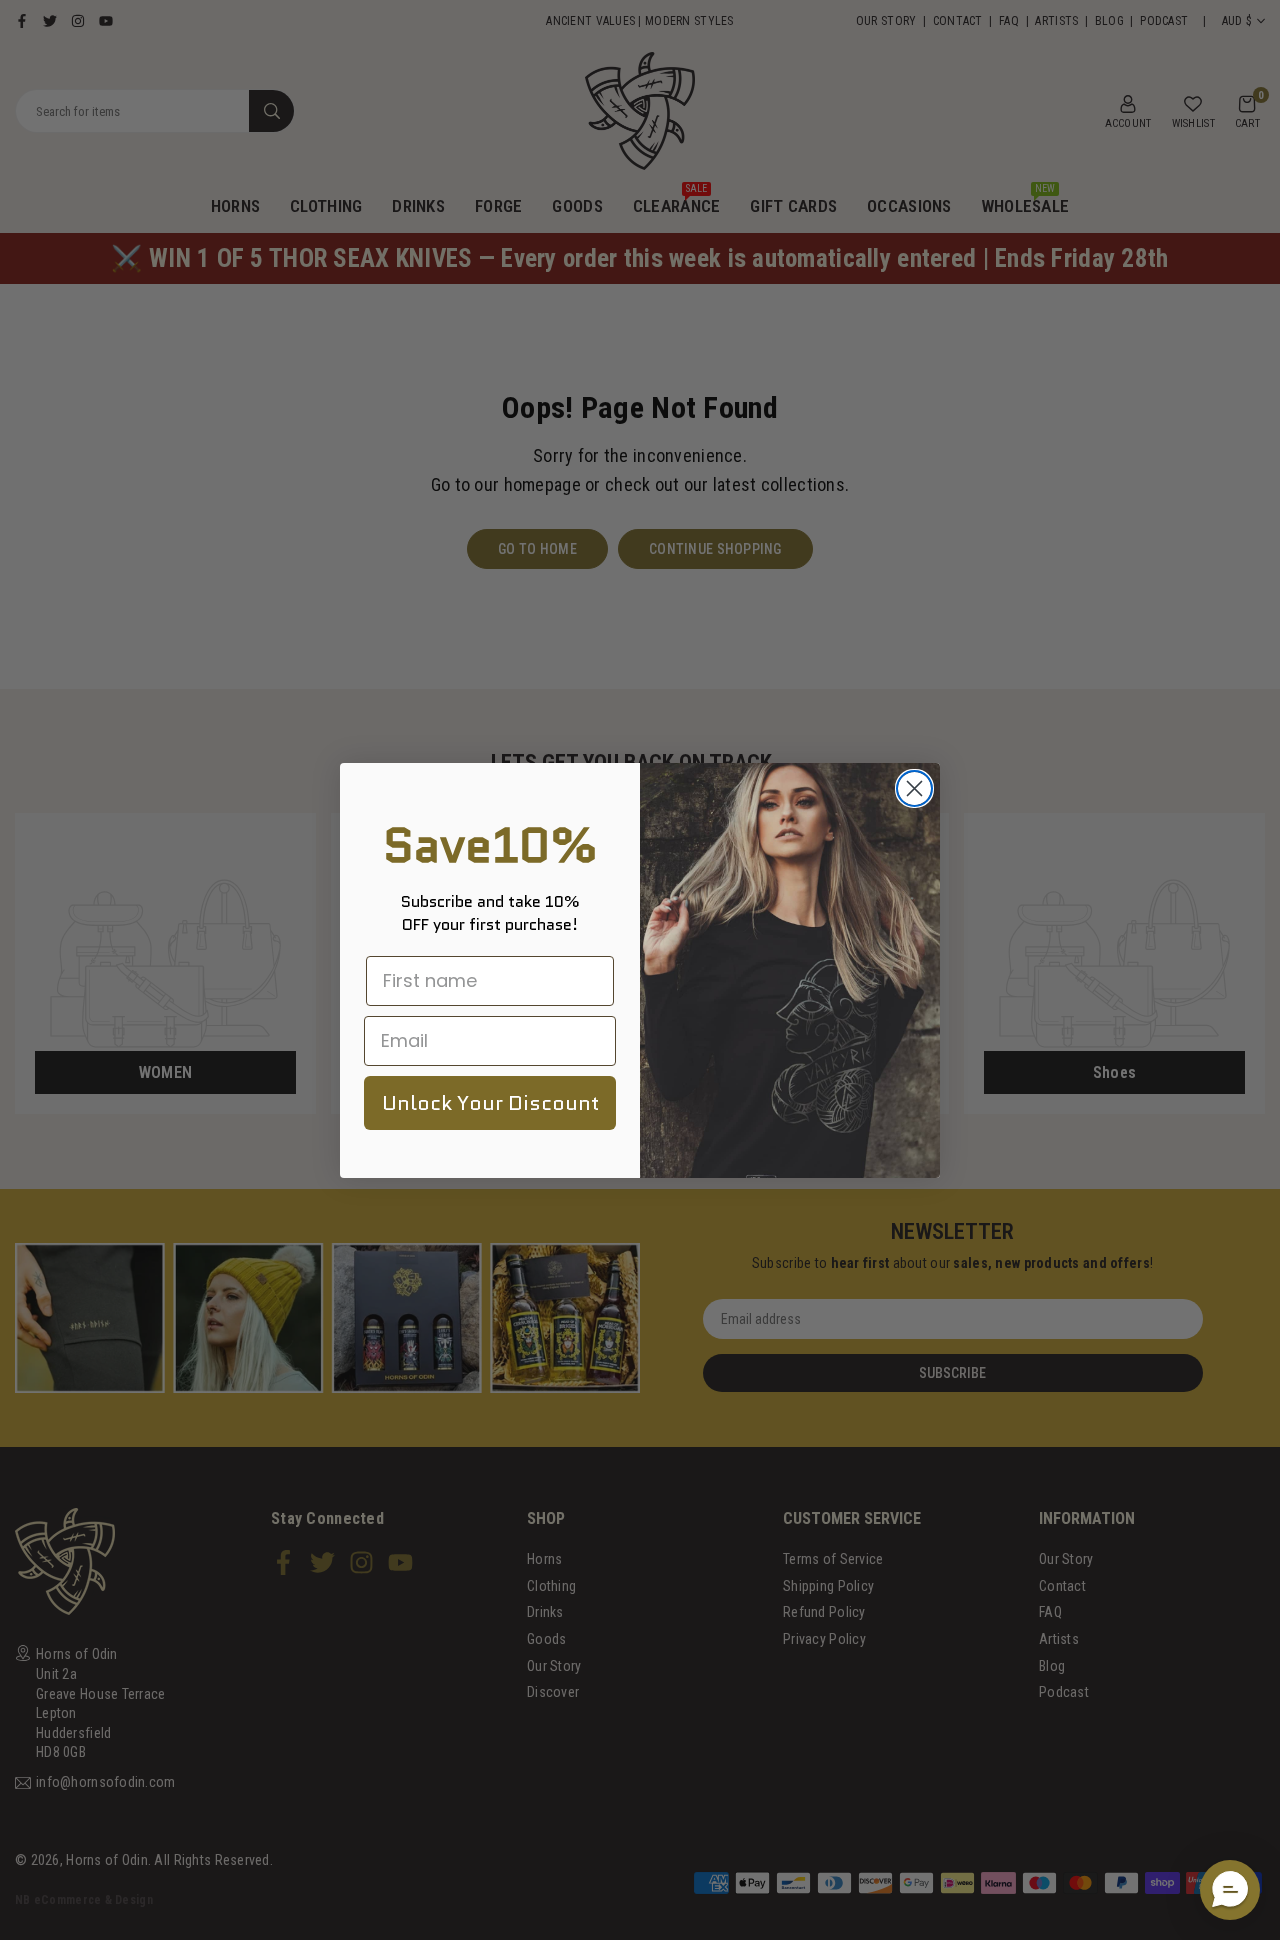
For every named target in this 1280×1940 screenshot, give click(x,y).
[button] (1230, 1890)
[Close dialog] (914, 788)
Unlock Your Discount (490, 1103)
